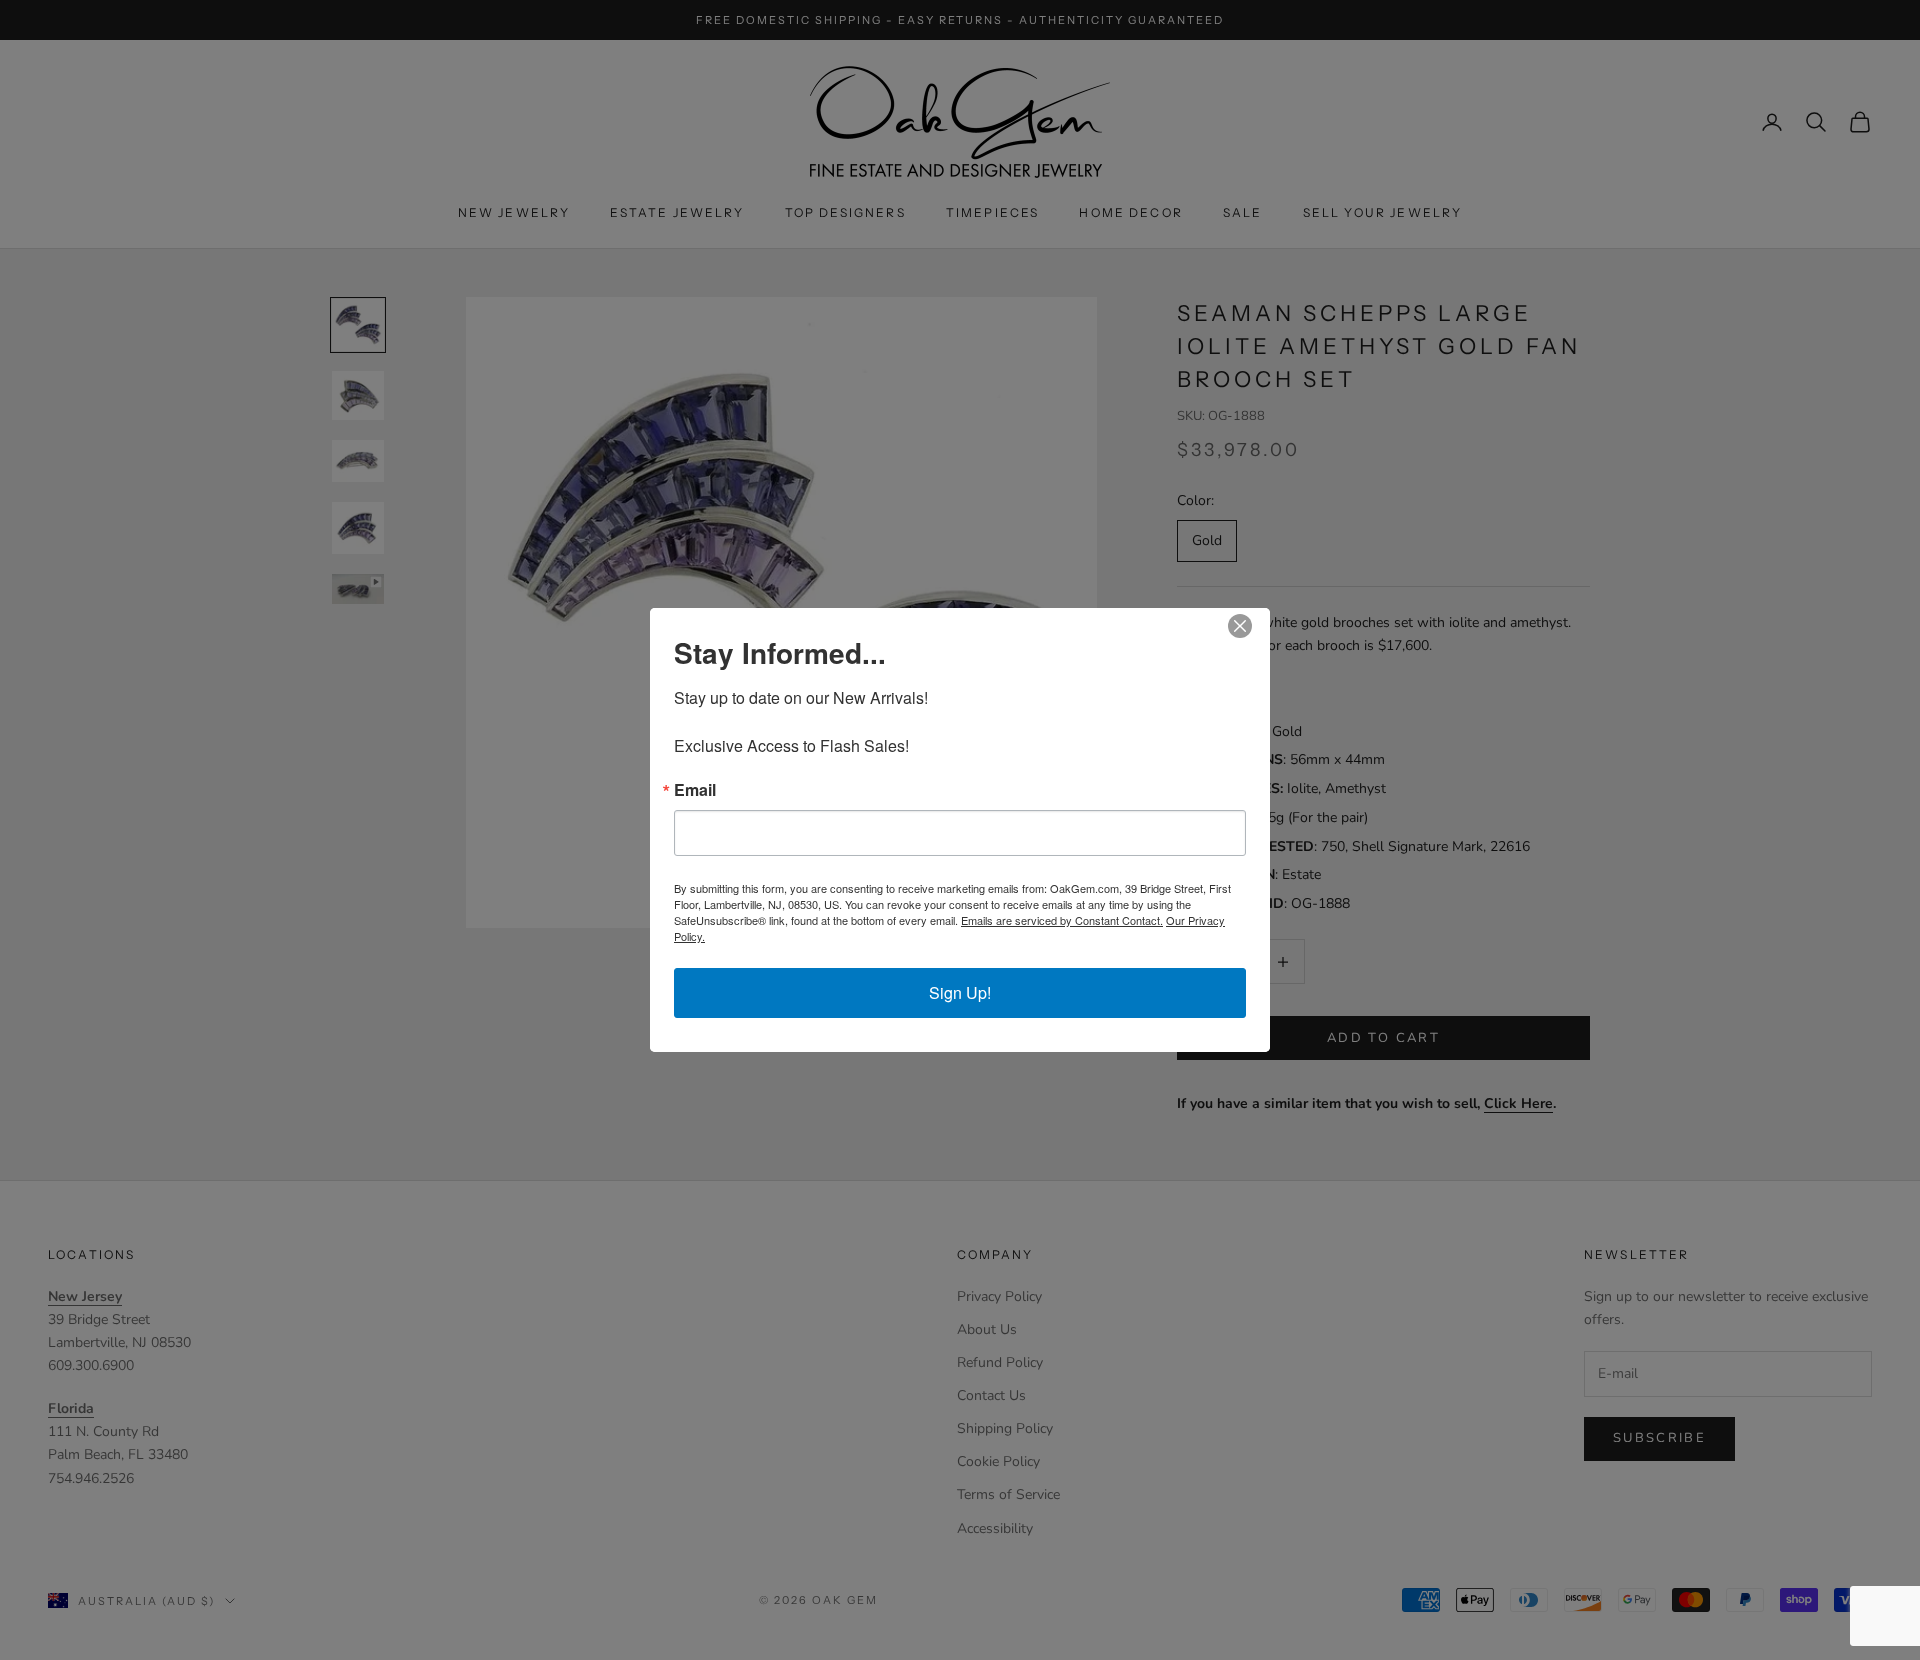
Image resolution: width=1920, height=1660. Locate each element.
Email (695, 790)
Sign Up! (960, 992)
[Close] (1252, 626)
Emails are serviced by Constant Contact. (1062, 920)
